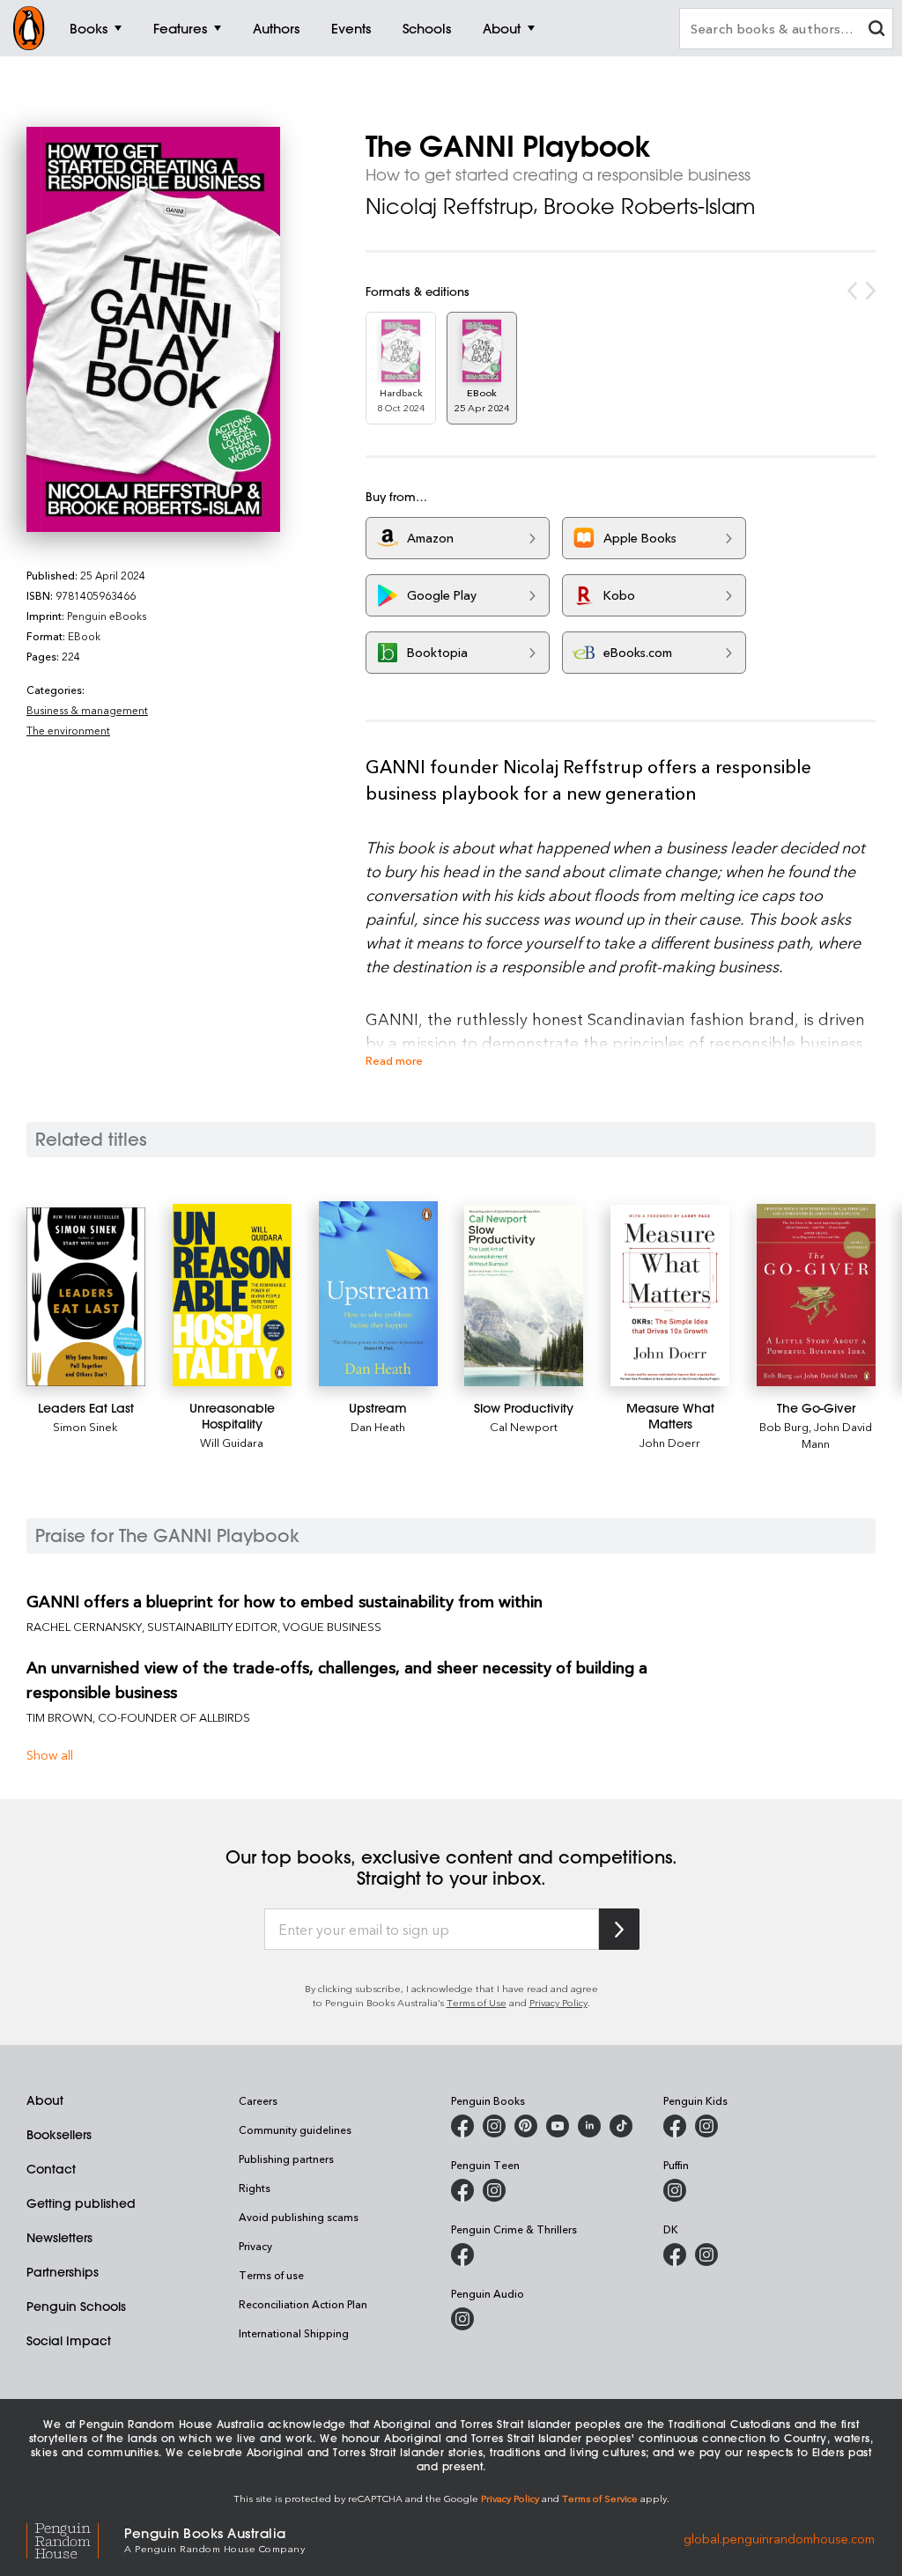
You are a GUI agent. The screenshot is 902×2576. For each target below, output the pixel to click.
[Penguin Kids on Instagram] (706, 2126)
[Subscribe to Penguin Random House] (619, 1929)
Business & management (87, 710)
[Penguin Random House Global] (75, 2539)
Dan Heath (378, 1426)
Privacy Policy (558, 2002)
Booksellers (59, 2135)
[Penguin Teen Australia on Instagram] (494, 2190)
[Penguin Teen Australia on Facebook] (462, 2190)
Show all (50, 1755)
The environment (68, 730)
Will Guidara (232, 1442)
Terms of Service (600, 2498)
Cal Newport (524, 1426)
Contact (51, 2169)
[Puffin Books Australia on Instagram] (675, 2190)
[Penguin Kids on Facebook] (675, 2126)
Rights (255, 2188)
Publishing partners (286, 2159)
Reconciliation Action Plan (303, 2304)
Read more (394, 1060)
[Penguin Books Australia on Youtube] (558, 2126)
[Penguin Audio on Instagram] (462, 2319)
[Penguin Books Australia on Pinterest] (526, 2126)
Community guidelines (295, 2129)
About (45, 2100)
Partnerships (63, 2272)
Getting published (81, 2203)
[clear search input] (876, 30)
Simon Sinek (85, 1426)
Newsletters (59, 2238)
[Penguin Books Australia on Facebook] (462, 2126)
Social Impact (69, 2341)
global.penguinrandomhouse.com (779, 2539)
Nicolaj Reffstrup (449, 206)
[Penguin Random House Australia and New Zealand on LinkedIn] (589, 2126)
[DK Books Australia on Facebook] (675, 2255)
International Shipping (294, 2333)
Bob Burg (784, 1426)
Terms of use (271, 2275)
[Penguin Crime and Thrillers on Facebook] (462, 2255)
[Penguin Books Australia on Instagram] (494, 2126)
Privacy (255, 2246)
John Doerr (670, 1442)
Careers (258, 2100)
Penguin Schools (76, 2307)
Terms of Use (477, 2002)
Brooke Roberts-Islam (650, 206)
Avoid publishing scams (299, 2217)
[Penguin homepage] (29, 28)
